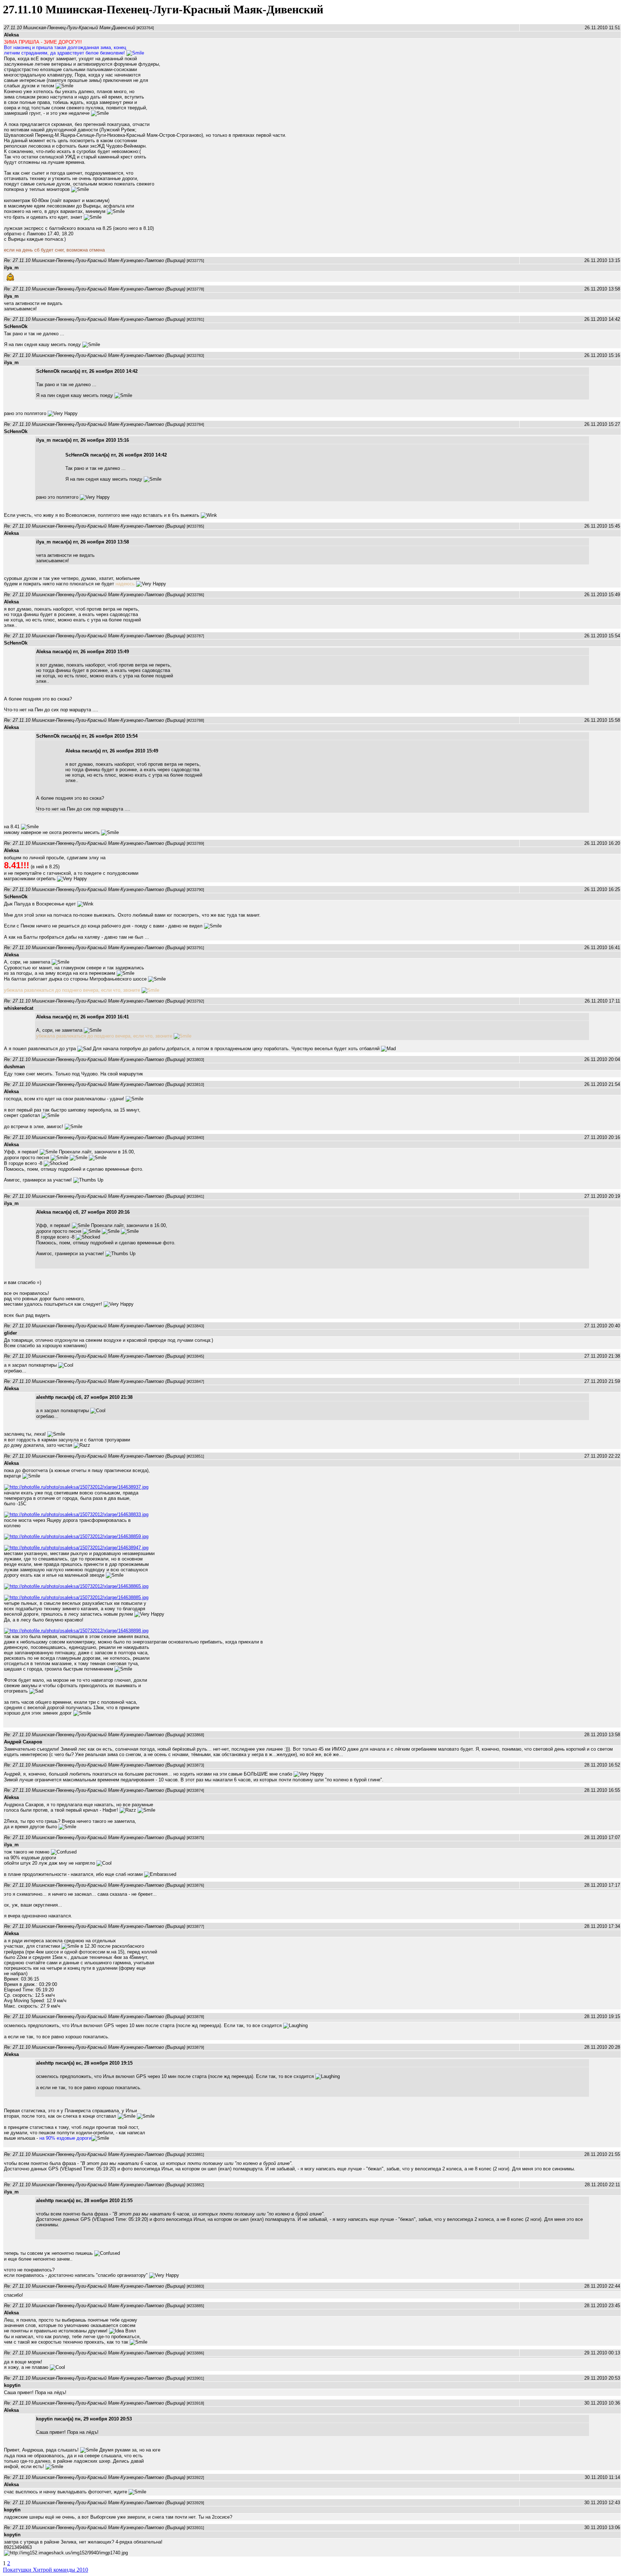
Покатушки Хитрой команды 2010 (45, 2570)
